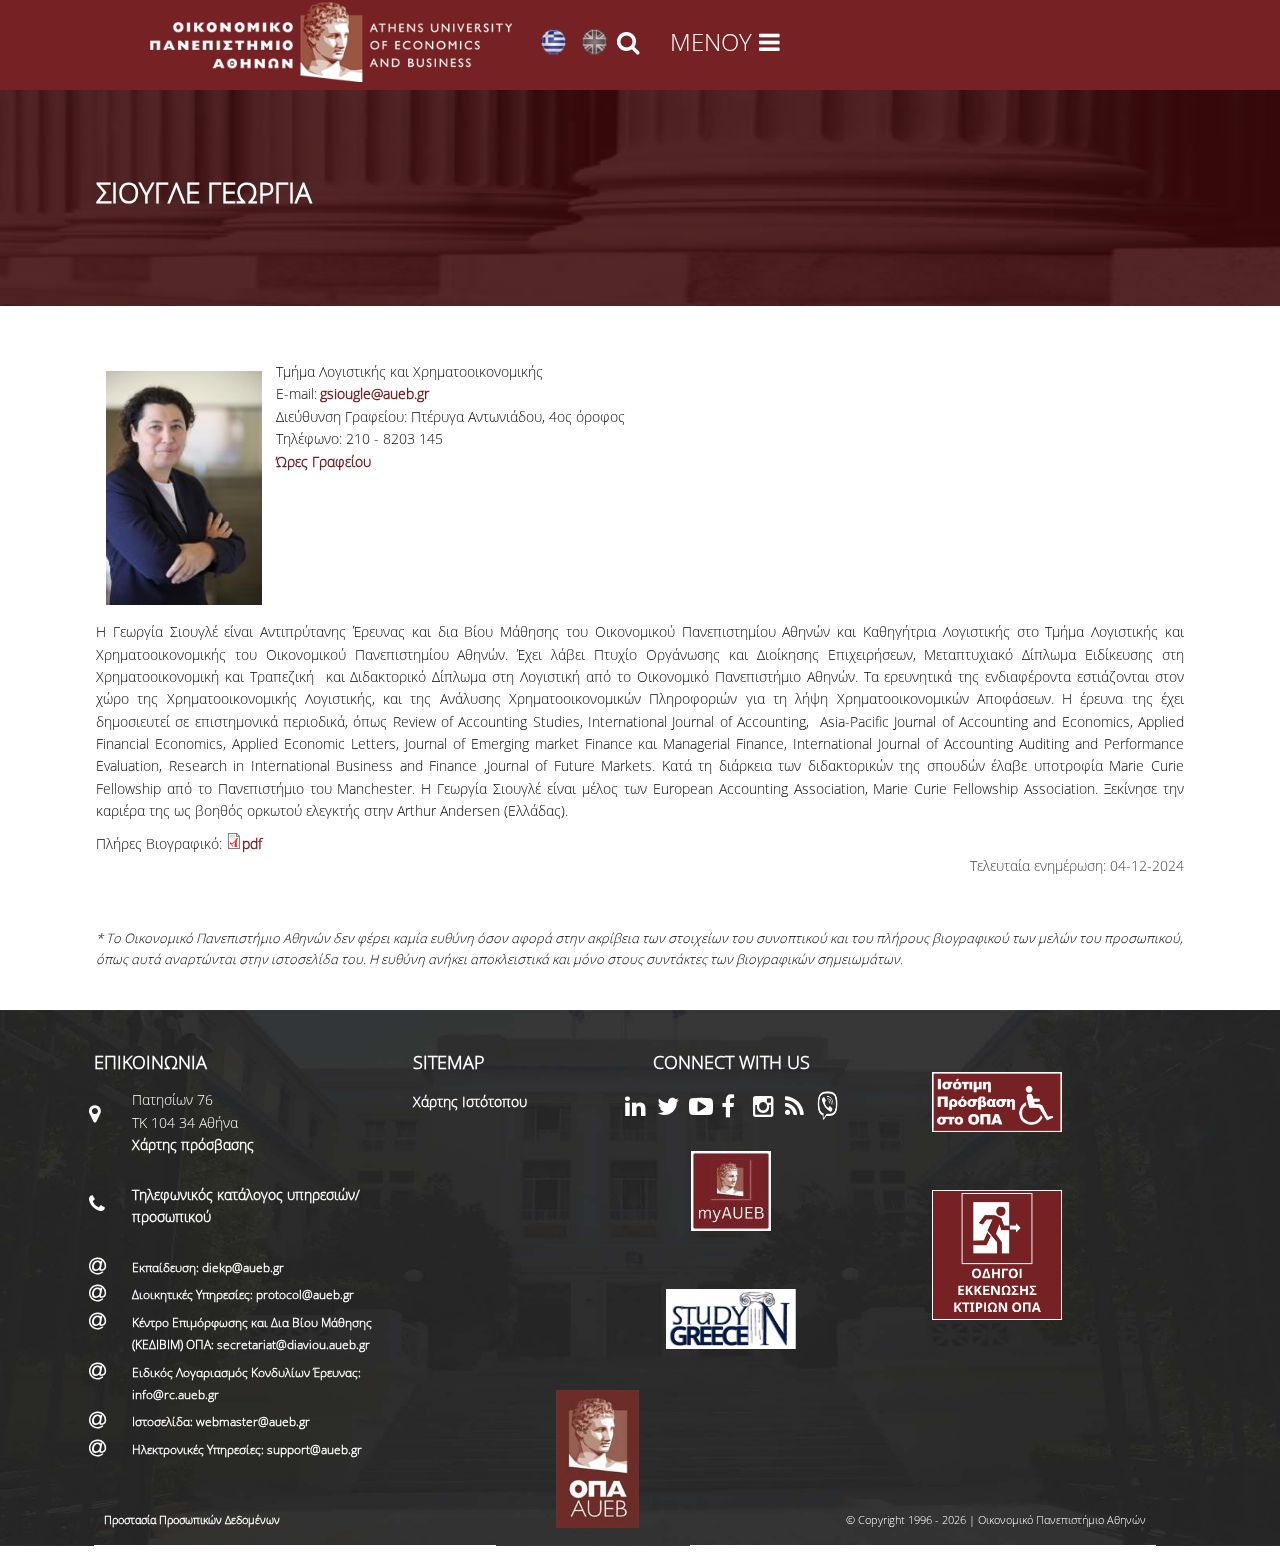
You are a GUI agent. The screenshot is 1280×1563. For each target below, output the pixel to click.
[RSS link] (801, 1109)
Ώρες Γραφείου (323, 461)
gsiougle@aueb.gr (374, 393)
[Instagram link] (769, 1109)
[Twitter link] (673, 1109)
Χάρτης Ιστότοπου (470, 1101)
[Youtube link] (705, 1109)
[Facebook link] (737, 1109)
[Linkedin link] (641, 1109)
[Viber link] (827, 1114)
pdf (252, 843)
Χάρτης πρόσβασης (193, 1144)
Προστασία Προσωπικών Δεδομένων (192, 1519)
